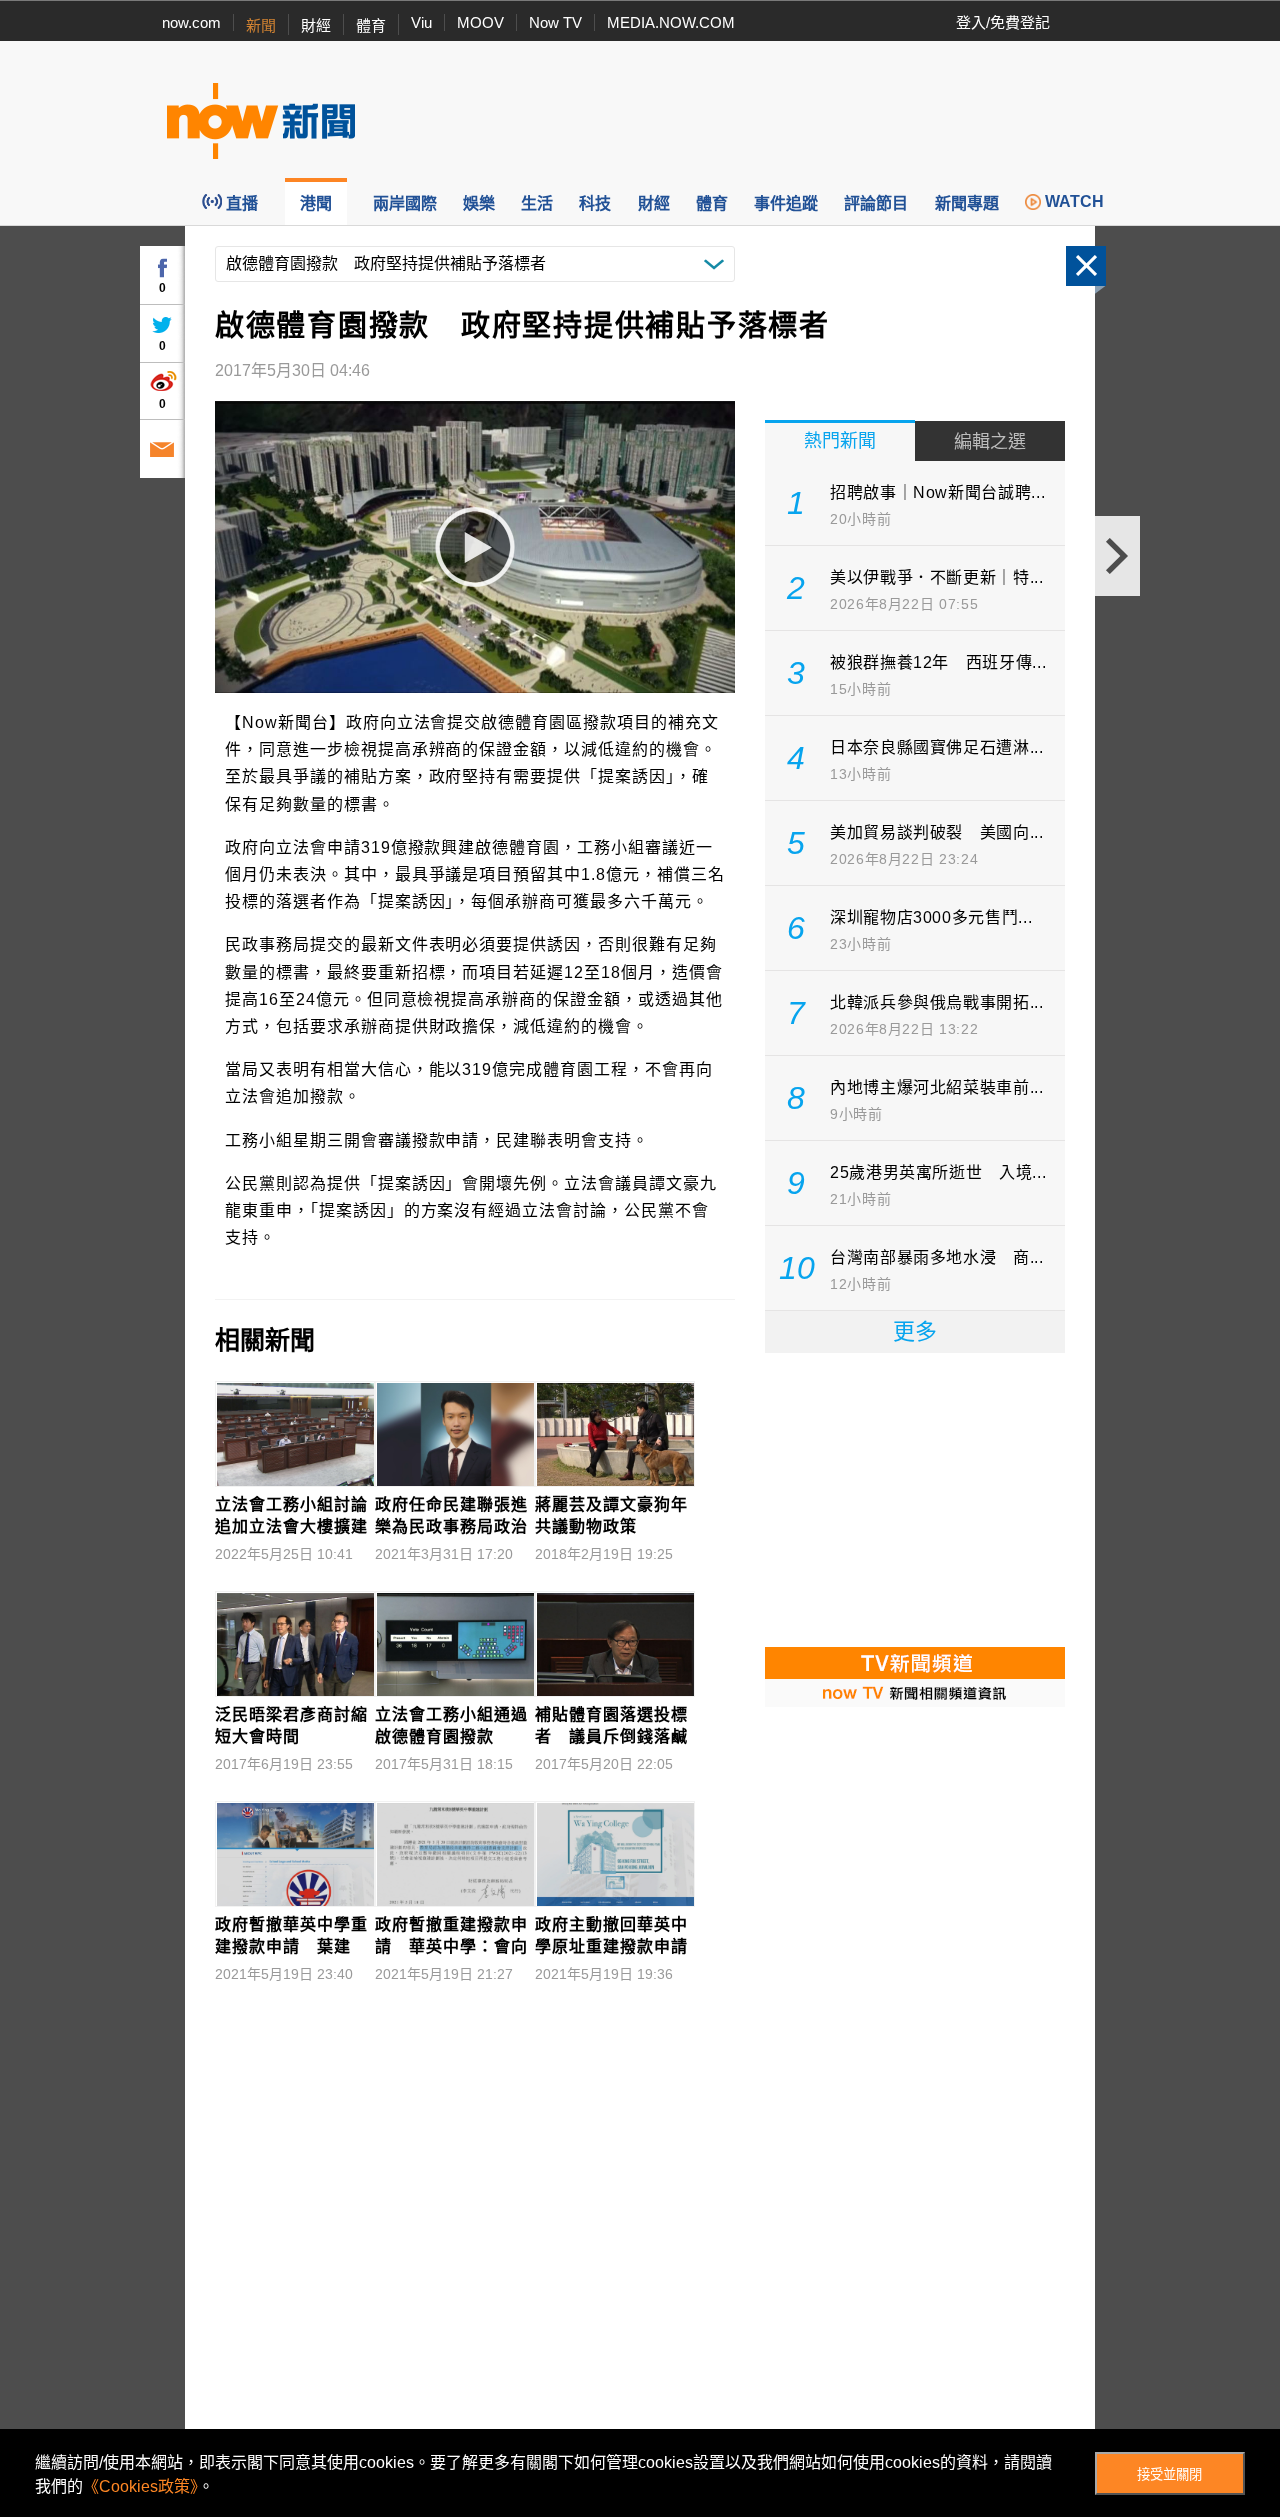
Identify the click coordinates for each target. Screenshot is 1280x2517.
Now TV (555, 22)
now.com (191, 22)
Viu (421, 22)
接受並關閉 (1169, 2474)
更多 (915, 1331)
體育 (371, 25)
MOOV (480, 22)
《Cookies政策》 (140, 2486)
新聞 (261, 25)
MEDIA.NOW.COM (671, 22)
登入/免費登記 (1003, 22)
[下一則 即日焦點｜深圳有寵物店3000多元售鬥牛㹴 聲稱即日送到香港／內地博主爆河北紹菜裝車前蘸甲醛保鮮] (1117, 556)
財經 (316, 25)
